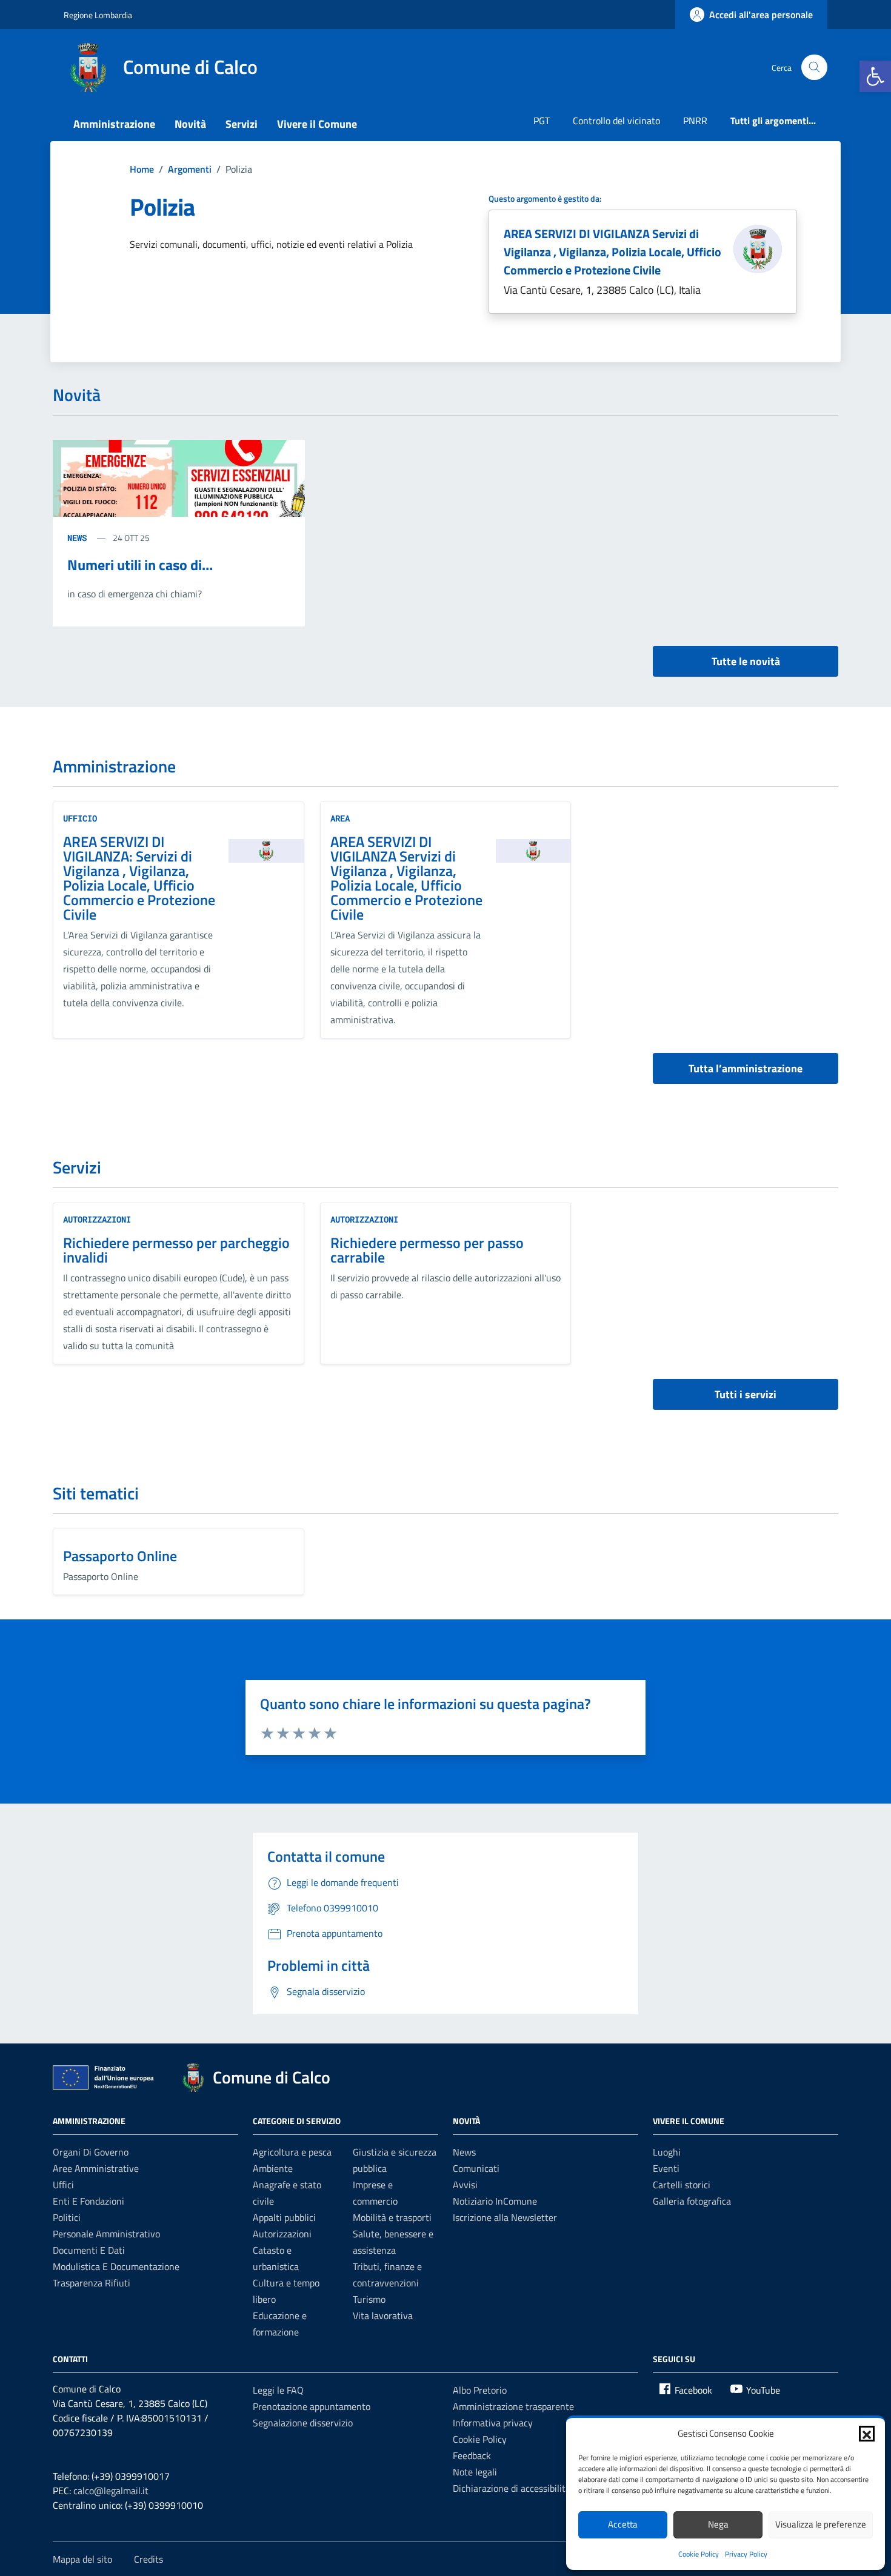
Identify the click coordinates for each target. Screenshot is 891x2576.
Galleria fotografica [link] (692, 2201)
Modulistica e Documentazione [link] (116, 2266)
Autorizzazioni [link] (97, 1219)
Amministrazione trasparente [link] (513, 2406)
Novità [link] (190, 124)
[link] (875, 76)
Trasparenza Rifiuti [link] (92, 2283)
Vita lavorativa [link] (383, 2315)
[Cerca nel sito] (814, 68)
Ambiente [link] (273, 2168)
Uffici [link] (63, 2185)
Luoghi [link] (667, 2152)
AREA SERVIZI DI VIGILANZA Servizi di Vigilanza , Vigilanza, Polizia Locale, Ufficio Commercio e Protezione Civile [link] (612, 252)
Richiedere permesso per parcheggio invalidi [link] (176, 1250)
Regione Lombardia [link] (98, 15)
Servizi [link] (242, 124)
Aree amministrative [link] (96, 2168)
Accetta (623, 2524)
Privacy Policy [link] (746, 2554)
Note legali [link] (475, 2472)
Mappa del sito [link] (82, 2559)
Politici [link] (67, 2217)
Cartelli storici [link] (682, 2185)
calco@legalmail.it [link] (111, 2491)
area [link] (340, 818)
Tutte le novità (746, 661)
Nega (718, 2524)
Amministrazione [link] (114, 124)
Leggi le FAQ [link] (278, 2390)
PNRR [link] (695, 121)
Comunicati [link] (476, 2168)
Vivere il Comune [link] (317, 124)
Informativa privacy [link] (493, 2423)
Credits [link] (148, 2559)
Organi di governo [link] (91, 2152)
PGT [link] (542, 121)
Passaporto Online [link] (120, 1556)
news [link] (79, 538)
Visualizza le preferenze (821, 2524)
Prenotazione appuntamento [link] (312, 2406)
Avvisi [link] (465, 2185)
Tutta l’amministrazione (746, 1068)
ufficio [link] (80, 818)
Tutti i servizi (746, 1394)
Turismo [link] (369, 2299)
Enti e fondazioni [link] (88, 2201)
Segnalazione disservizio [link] (303, 2423)
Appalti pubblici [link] (284, 2217)
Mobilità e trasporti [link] (392, 2217)
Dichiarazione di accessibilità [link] (512, 2488)
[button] (867, 2434)
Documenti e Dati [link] (89, 2250)
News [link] (464, 2152)
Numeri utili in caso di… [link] (140, 565)
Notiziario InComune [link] (495, 2201)
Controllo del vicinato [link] (616, 121)
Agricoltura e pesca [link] (292, 2152)
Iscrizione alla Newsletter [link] (505, 2217)
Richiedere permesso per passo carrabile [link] (427, 1250)
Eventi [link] (666, 2168)
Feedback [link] (472, 2455)
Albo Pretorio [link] (480, 2390)
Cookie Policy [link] (699, 2554)
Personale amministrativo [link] (106, 2234)
